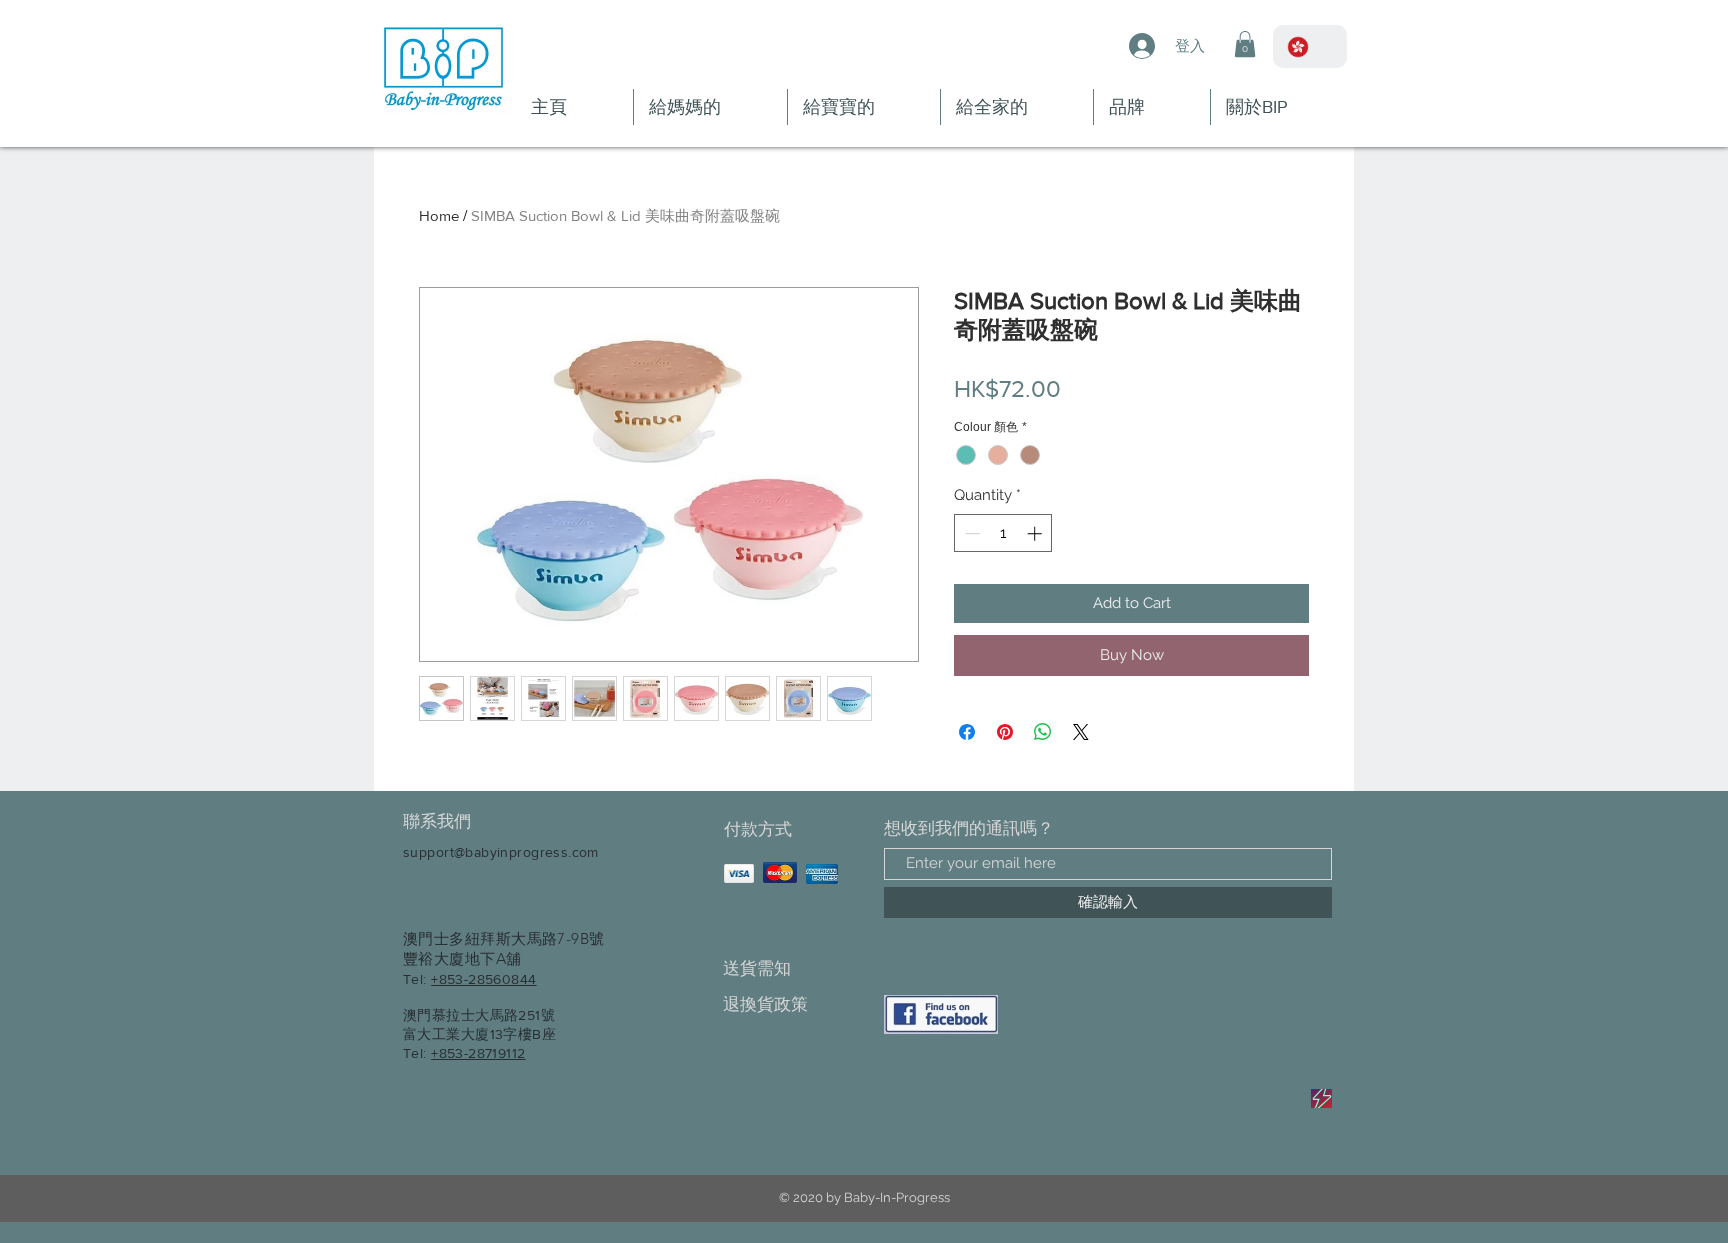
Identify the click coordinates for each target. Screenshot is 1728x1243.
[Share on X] (1081, 732)
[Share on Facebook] (967, 732)
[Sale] (1321, 1098)
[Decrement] (970, 533)
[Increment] (1036, 533)
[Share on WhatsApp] (1043, 732)
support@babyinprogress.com (501, 852)
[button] (1245, 44)
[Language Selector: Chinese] (1310, 46)
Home (439, 215)
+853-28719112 (478, 1053)
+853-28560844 (483, 979)
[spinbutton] (1003, 533)
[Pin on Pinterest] (1005, 732)
